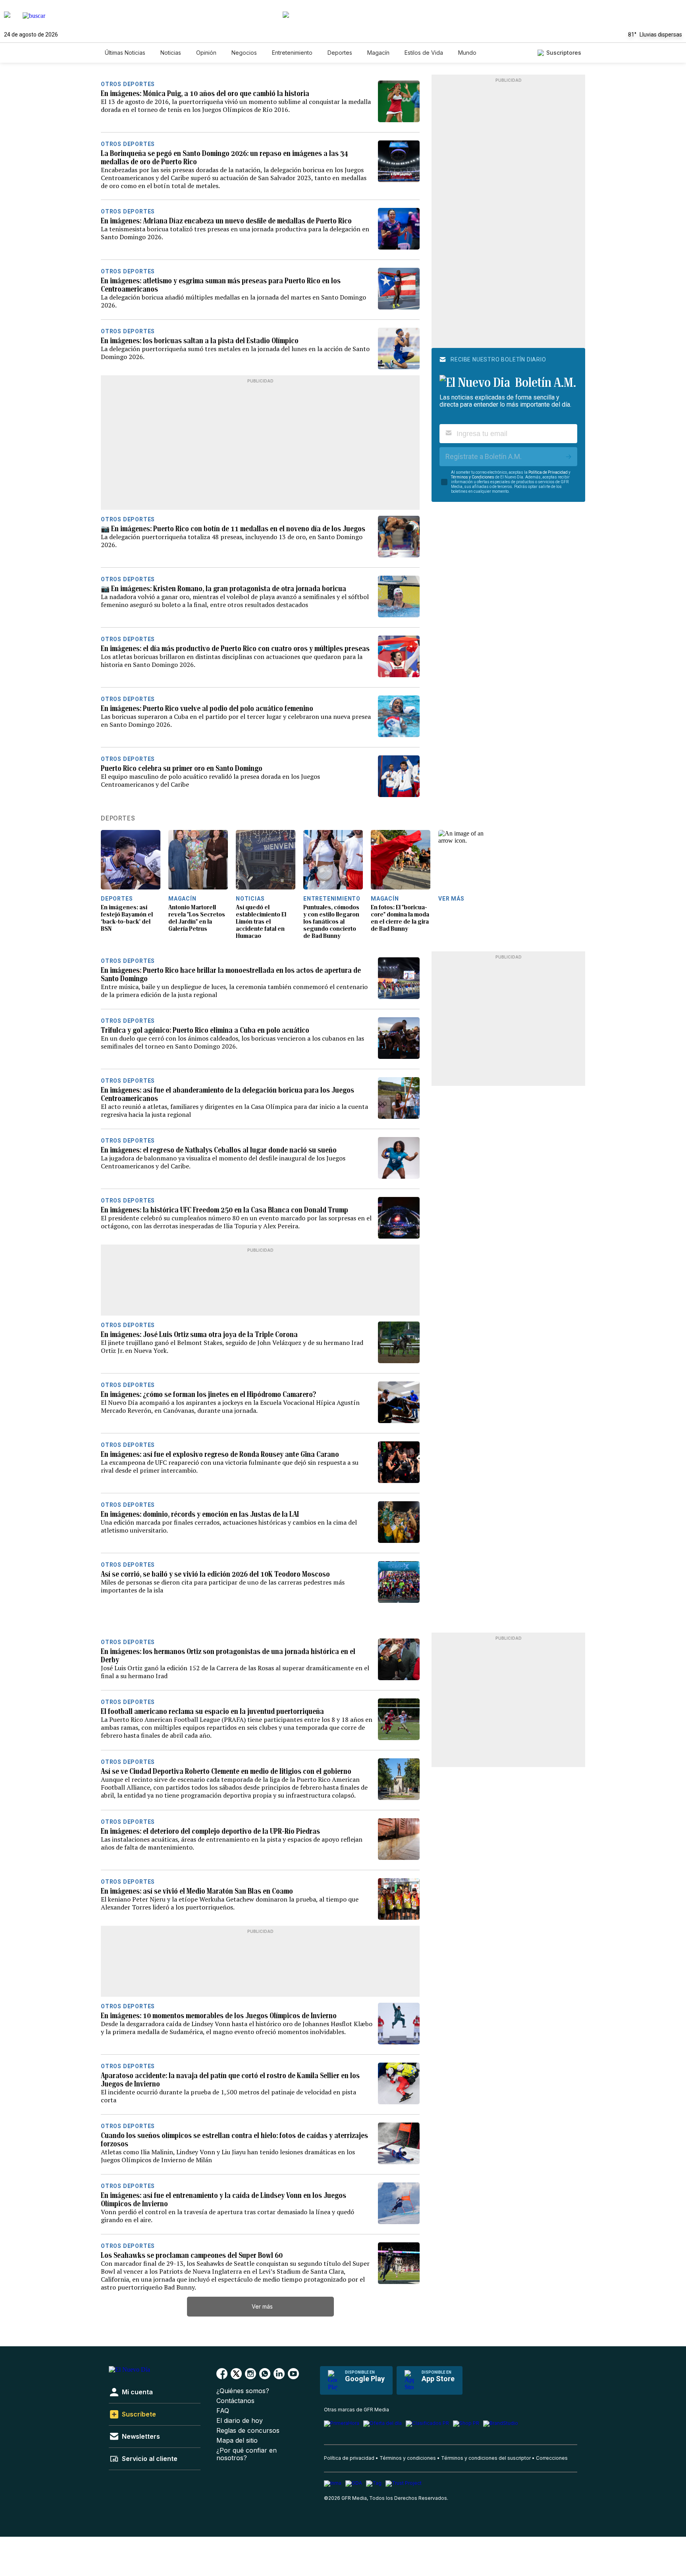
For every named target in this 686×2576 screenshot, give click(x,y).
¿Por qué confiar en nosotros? (247, 2454)
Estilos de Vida (424, 53)
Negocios (244, 53)
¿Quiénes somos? (243, 2391)
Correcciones (552, 2458)
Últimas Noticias (125, 53)
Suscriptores (564, 53)
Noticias (171, 53)
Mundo (467, 53)
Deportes (340, 53)
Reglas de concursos (248, 2431)
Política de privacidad (349, 2458)
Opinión (206, 53)
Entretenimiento (292, 53)
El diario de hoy (240, 2421)
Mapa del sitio (237, 2441)
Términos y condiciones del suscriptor (486, 2458)
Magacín (378, 53)
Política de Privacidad (548, 472)
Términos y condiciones (408, 2458)
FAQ (223, 2411)
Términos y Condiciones (473, 477)
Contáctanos (235, 2401)
